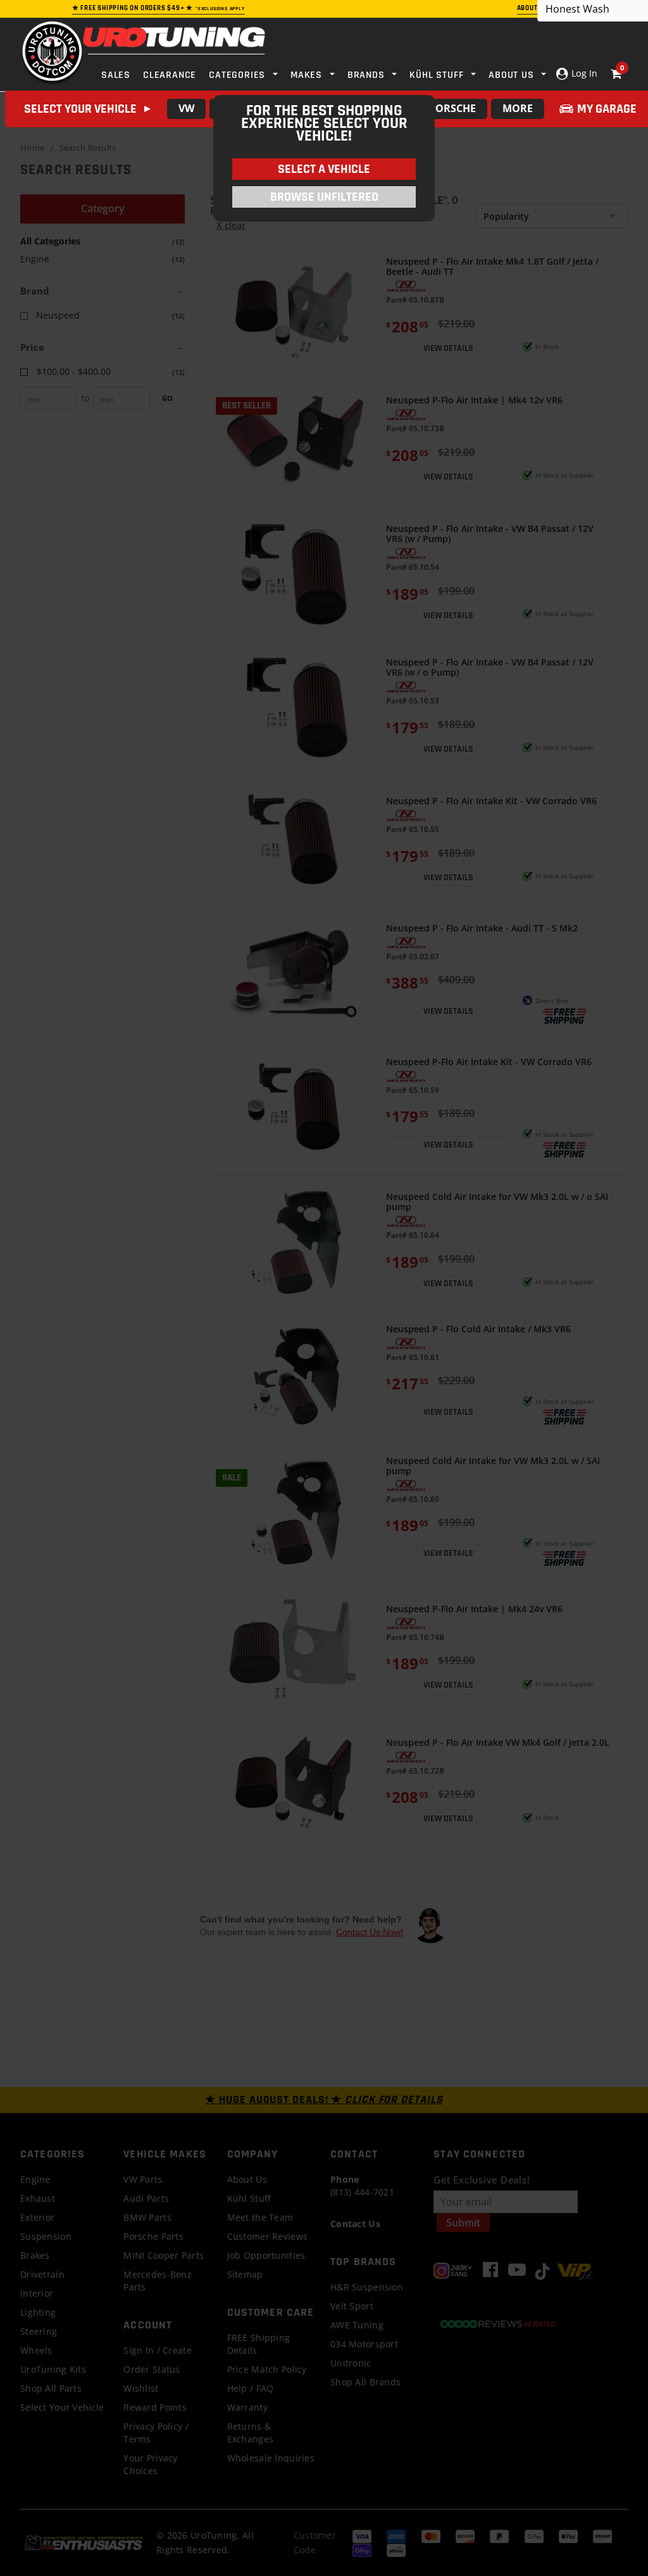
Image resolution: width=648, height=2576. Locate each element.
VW (186, 108)
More (518, 108)
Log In (583, 73)
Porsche (452, 108)
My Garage (607, 109)
